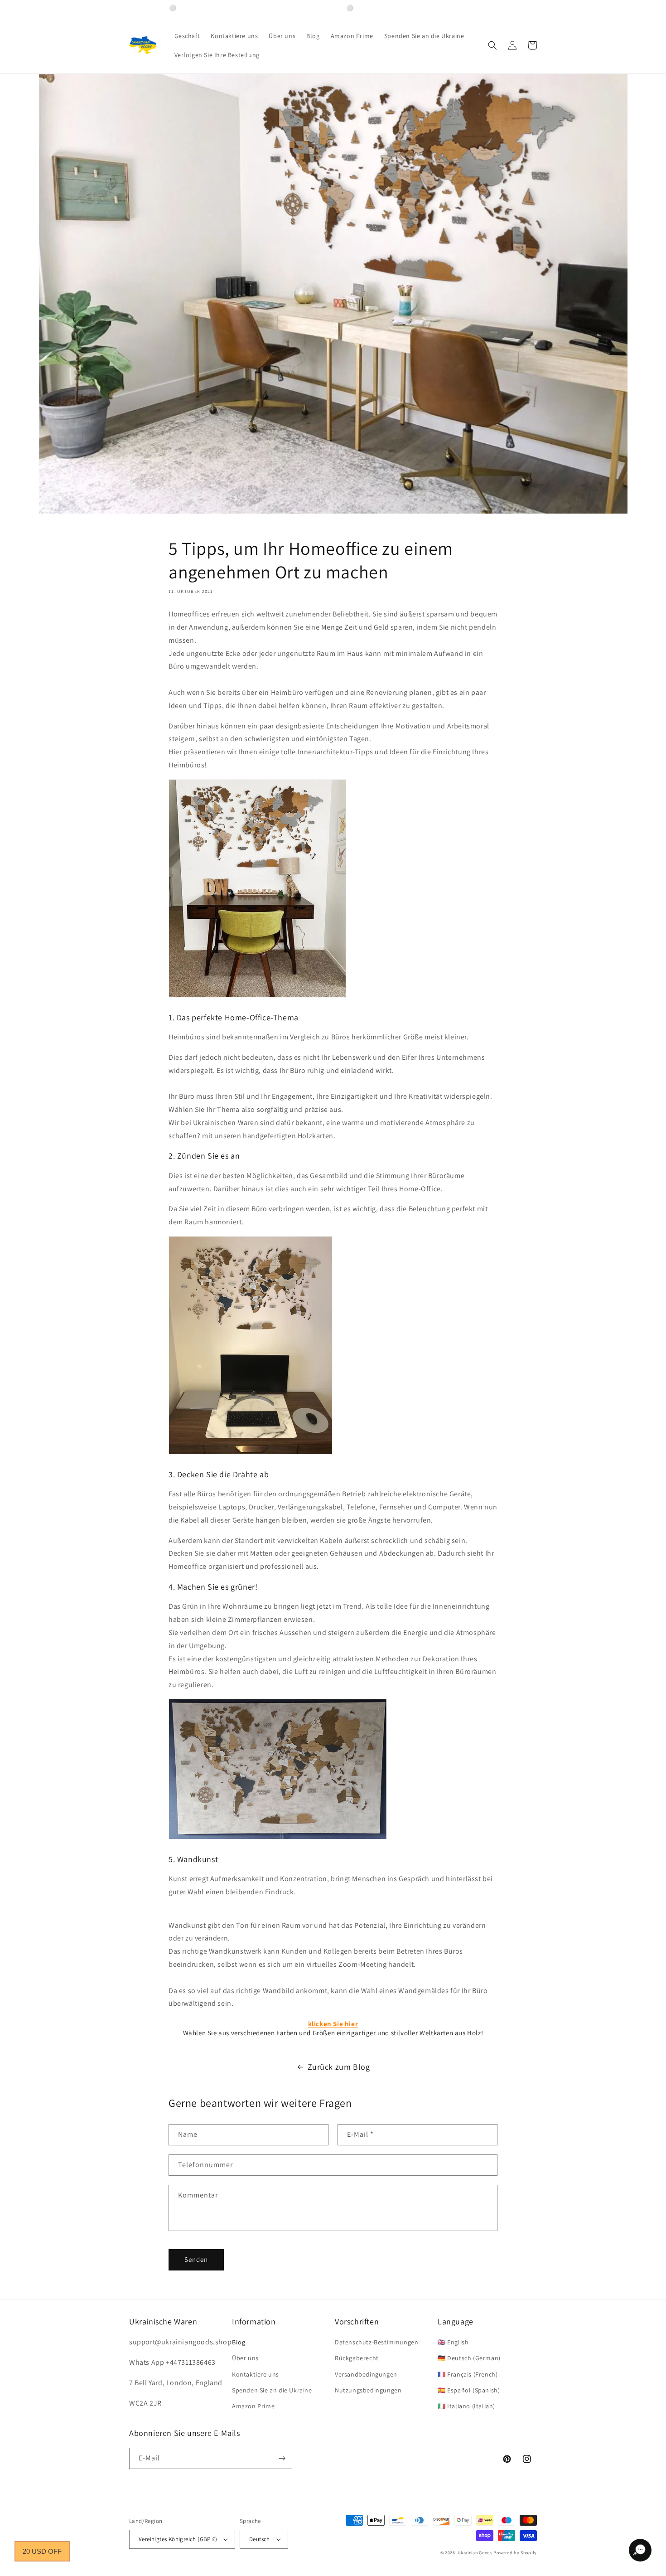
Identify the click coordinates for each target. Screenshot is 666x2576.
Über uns (245, 2358)
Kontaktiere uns (256, 2374)
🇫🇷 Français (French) (468, 2374)
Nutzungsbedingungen (368, 2390)
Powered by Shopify (515, 2553)
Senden (196, 2259)
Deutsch (260, 2539)
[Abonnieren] (282, 2458)
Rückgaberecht (357, 2358)
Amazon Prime (253, 2406)
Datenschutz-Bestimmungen (376, 2342)
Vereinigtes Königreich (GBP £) (178, 2539)
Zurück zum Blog (339, 2067)
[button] (492, 45)
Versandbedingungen (366, 2374)
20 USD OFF (42, 2551)
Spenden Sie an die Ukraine (272, 2390)
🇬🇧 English (453, 2342)
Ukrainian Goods (475, 2553)
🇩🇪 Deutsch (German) (469, 2358)
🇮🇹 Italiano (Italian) (466, 2406)
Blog (239, 2342)
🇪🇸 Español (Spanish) (469, 2390)
